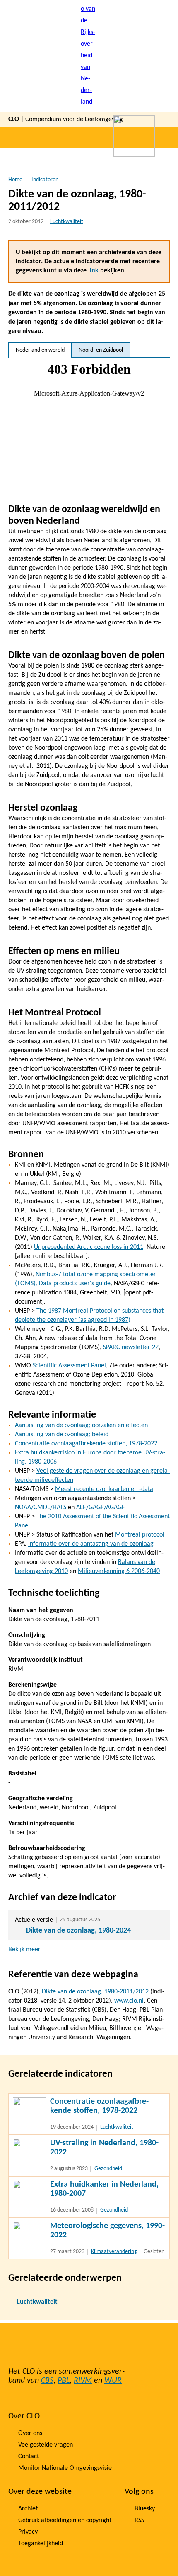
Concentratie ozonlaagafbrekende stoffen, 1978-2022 (86, 1444)
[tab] (40, 350)
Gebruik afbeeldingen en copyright (65, 2520)
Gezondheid (108, 2169)
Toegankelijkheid (41, 2544)
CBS (47, 2381)
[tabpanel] (89, 429)
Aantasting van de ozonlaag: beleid (62, 1435)
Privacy (28, 2532)
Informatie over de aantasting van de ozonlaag (91, 1544)
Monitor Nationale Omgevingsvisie (65, 2468)
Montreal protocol (140, 1535)
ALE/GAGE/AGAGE (101, 1508)
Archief (28, 2509)
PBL (64, 2381)
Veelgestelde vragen (46, 2445)
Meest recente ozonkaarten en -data (104, 1489)
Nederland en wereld (40, 350)
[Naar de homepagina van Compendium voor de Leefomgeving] (89, 56)
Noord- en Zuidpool (101, 350)
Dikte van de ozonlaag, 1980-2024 (78, 1931)
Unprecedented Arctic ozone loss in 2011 (89, 1247)
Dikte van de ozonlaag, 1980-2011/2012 (95, 1992)
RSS (139, 2520)
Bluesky (145, 2509)
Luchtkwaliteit (67, 222)
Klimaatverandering (114, 2252)
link (93, 271)
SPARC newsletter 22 (131, 1347)
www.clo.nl (129, 2001)
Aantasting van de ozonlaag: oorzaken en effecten (81, 1425)
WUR (113, 2381)
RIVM (83, 2381)
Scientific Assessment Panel (69, 1366)
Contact (29, 2457)
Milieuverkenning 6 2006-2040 (119, 1571)
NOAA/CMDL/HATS (41, 1508)
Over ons (30, 2433)
